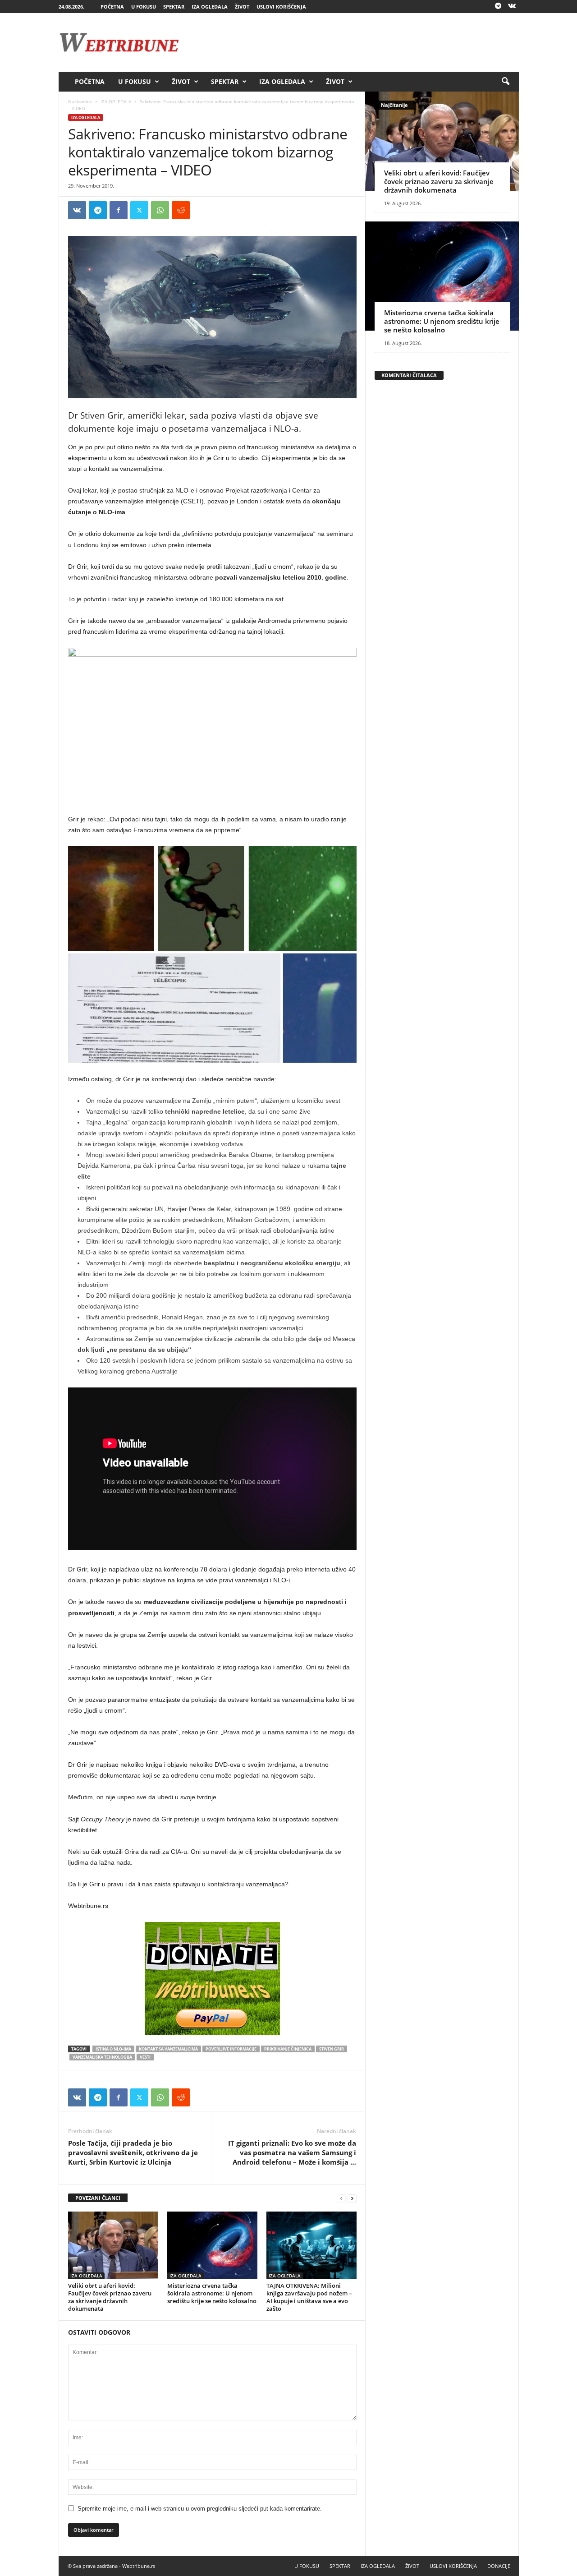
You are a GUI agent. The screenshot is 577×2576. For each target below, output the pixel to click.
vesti (145, 2057)
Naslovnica (80, 101)
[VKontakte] (512, 7)
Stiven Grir (332, 2049)
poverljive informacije (231, 2049)
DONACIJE (499, 2566)
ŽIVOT (242, 7)
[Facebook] (119, 210)
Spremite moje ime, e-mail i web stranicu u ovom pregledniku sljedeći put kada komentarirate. (200, 2509)
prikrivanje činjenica (288, 2049)
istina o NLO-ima (113, 2049)
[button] (505, 82)
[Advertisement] (355, 42)
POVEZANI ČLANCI (98, 2198)
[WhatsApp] (160, 210)
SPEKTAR (174, 7)
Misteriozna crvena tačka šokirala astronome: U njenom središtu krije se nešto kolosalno (212, 2293)
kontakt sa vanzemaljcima (168, 2049)
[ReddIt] (181, 210)
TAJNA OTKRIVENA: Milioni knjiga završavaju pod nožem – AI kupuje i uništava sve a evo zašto (309, 2297)
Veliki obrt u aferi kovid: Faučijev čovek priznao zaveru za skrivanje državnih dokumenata (110, 2297)
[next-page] (352, 2198)
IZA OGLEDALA (210, 7)
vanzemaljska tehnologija (102, 2057)
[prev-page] (341, 2198)
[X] (139, 210)
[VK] (77, 210)
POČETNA (112, 7)
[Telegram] (498, 7)
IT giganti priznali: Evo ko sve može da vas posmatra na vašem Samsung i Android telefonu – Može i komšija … (292, 2152)
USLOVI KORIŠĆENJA (281, 7)
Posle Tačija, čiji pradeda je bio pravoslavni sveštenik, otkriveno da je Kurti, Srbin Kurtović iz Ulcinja (133, 2152)
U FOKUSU (144, 7)
